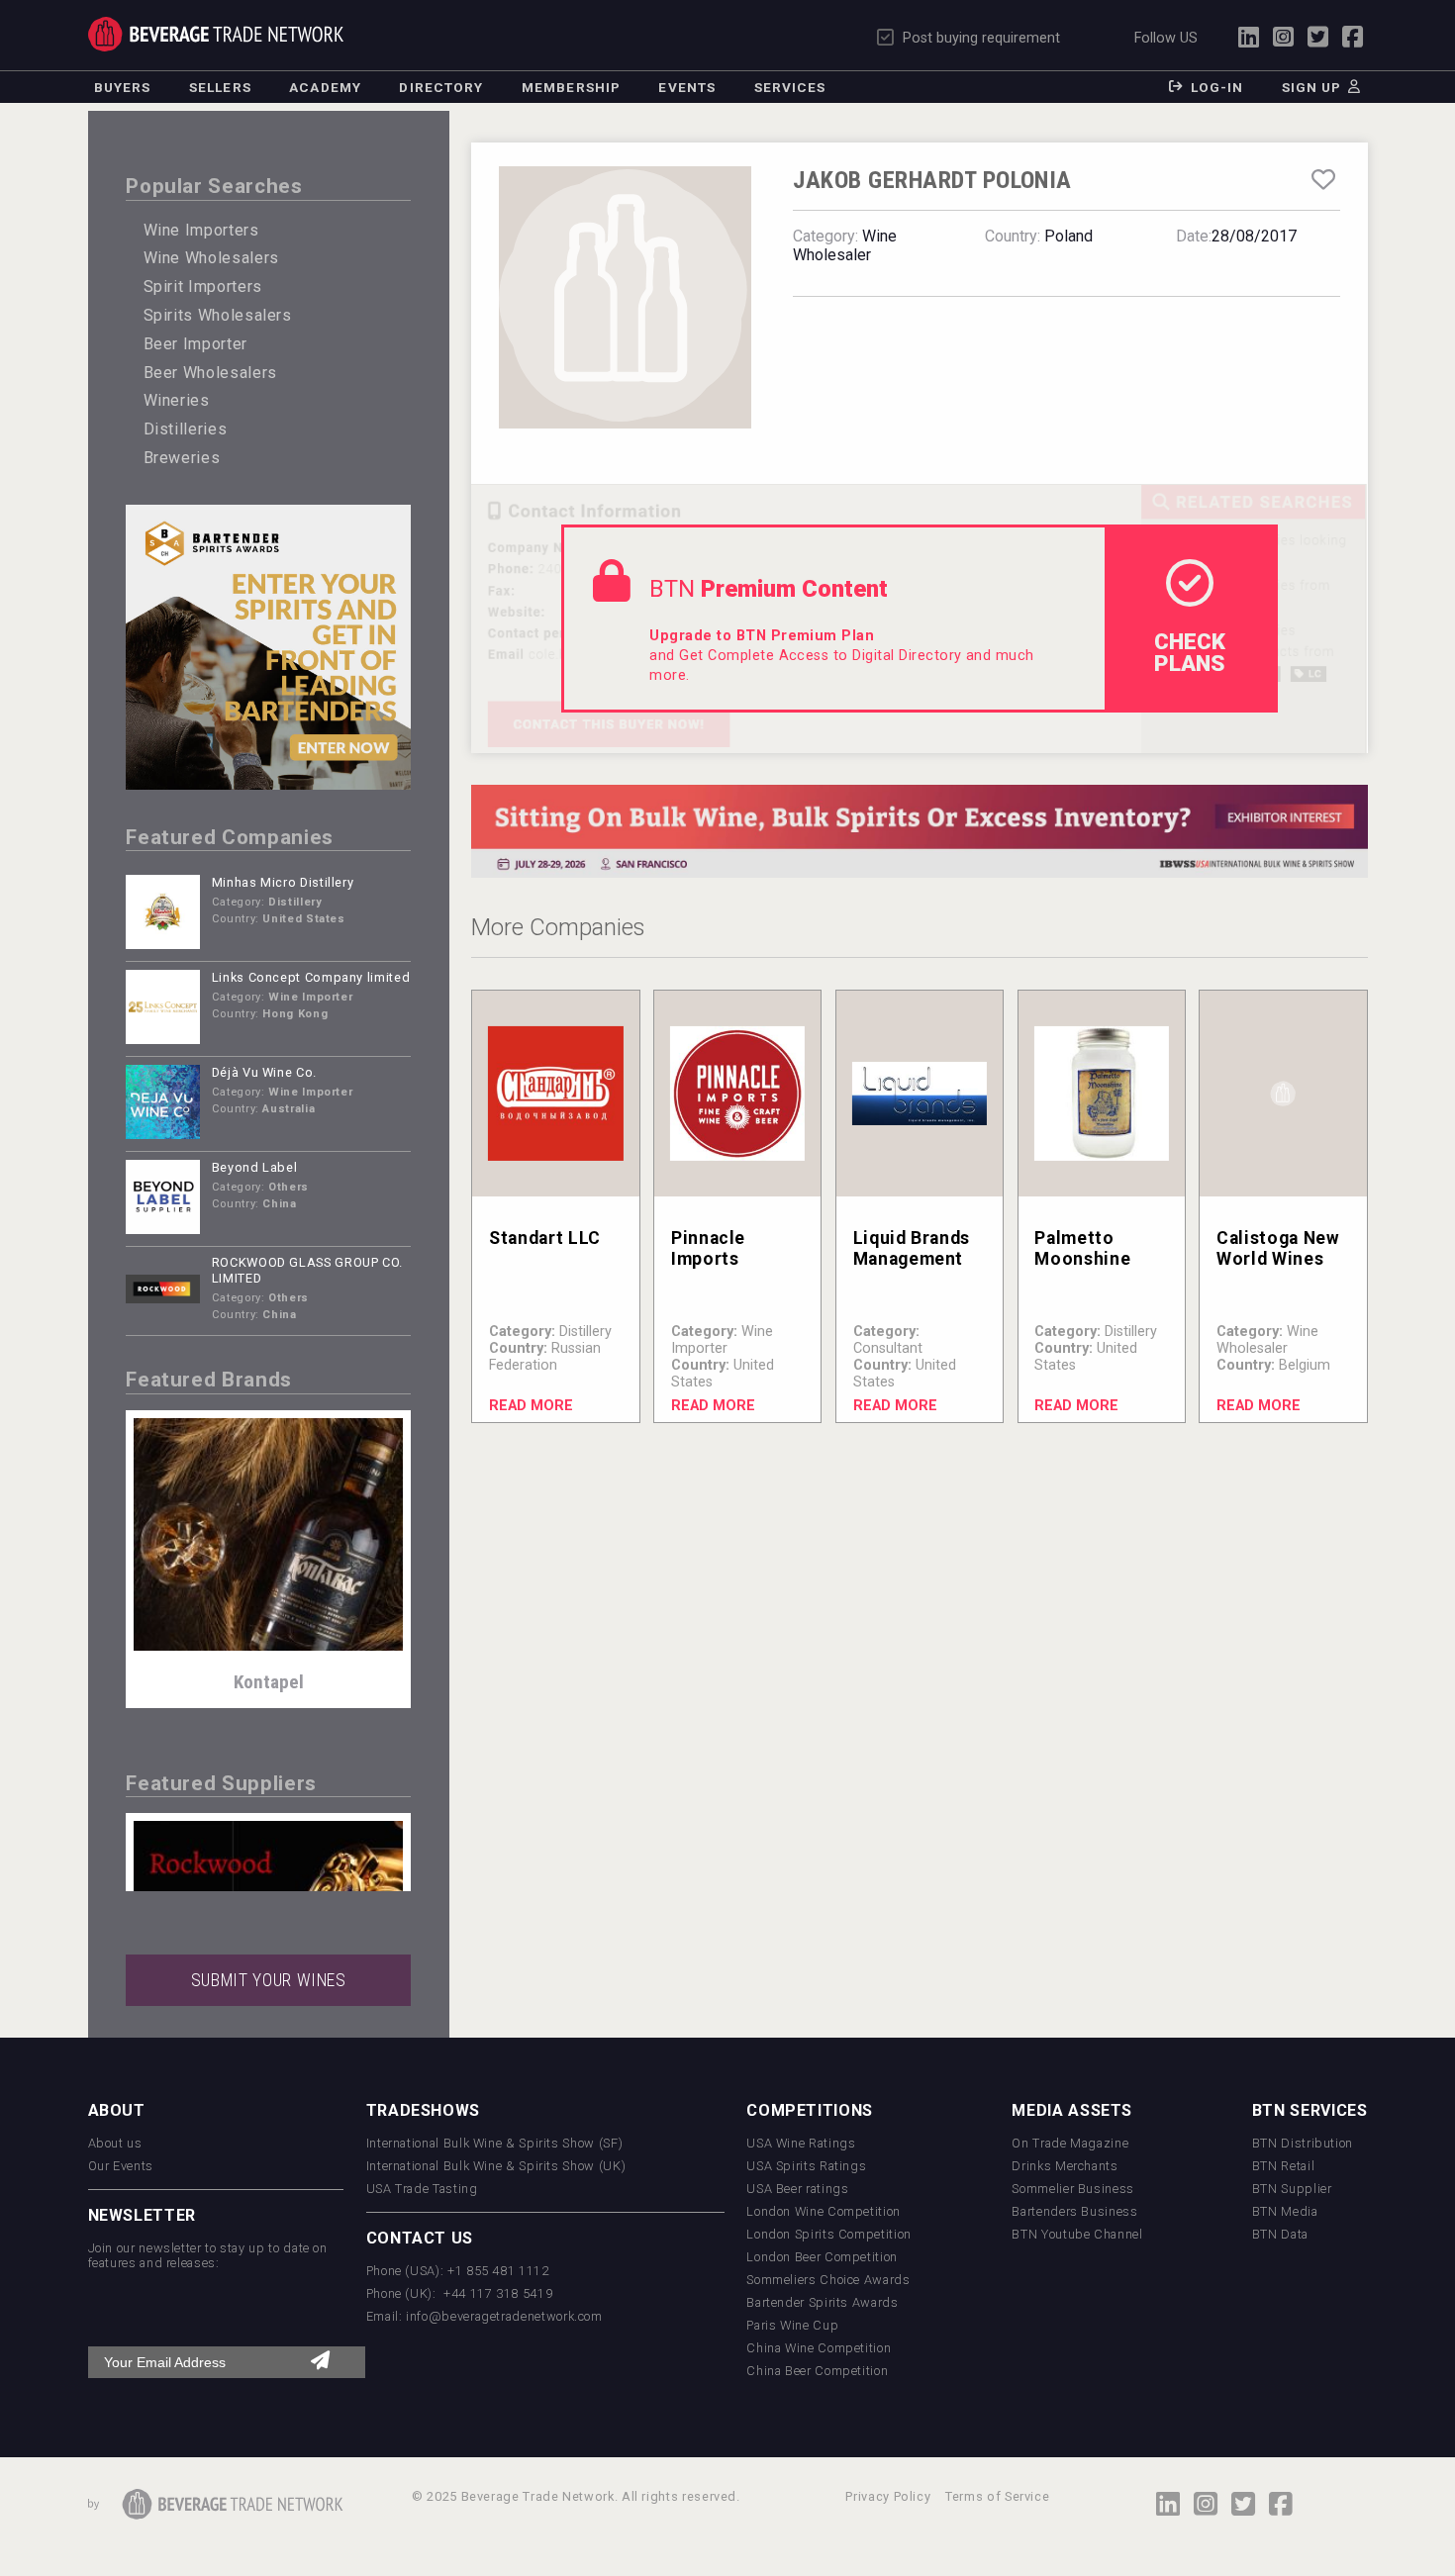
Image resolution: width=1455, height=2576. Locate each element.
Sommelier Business (1073, 2189)
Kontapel (269, 1682)
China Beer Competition (817, 2371)
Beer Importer (195, 344)
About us (115, 2143)
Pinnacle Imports (708, 1248)
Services (790, 87)
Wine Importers (201, 230)
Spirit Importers (203, 286)
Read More (531, 1406)
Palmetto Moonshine (1082, 1248)
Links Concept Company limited (311, 977)
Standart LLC (545, 1238)
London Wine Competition (824, 2211)
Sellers (220, 87)
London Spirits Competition (829, 2234)
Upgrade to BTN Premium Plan (762, 636)
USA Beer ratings (797, 2189)
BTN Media (1285, 2211)
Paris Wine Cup (792, 2325)
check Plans (1190, 652)
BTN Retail (1283, 2166)
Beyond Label (255, 1167)
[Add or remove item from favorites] (1323, 180)
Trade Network (216, 34)
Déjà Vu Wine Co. (264, 1072)
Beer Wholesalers (210, 373)
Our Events (121, 2166)
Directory (441, 87)
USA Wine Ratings (801, 2143)
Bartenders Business (1074, 2211)
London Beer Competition (822, 2257)
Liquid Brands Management (912, 1248)
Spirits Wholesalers (218, 315)
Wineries (177, 400)
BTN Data (1280, 2234)
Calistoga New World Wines (1278, 1248)
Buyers (123, 87)
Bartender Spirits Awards (822, 2302)
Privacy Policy (888, 2496)
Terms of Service (997, 2496)
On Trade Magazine (1070, 2143)
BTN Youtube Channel (1077, 2234)
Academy (325, 87)
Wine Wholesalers (211, 258)
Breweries (182, 458)
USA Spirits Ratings (806, 2166)
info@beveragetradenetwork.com (504, 2316)
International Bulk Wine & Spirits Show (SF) (495, 2143)
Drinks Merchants (1065, 2166)
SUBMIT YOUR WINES (269, 1980)
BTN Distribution (1303, 2143)
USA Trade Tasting (422, 2189)
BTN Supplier (1292, 2189)
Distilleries (186, 429)
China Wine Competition (819, 2348)
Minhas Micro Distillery (283, 882)
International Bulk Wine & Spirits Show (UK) (496, 2166)
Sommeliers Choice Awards (828, 2280)
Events (687, 87)
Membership (571, 87)
